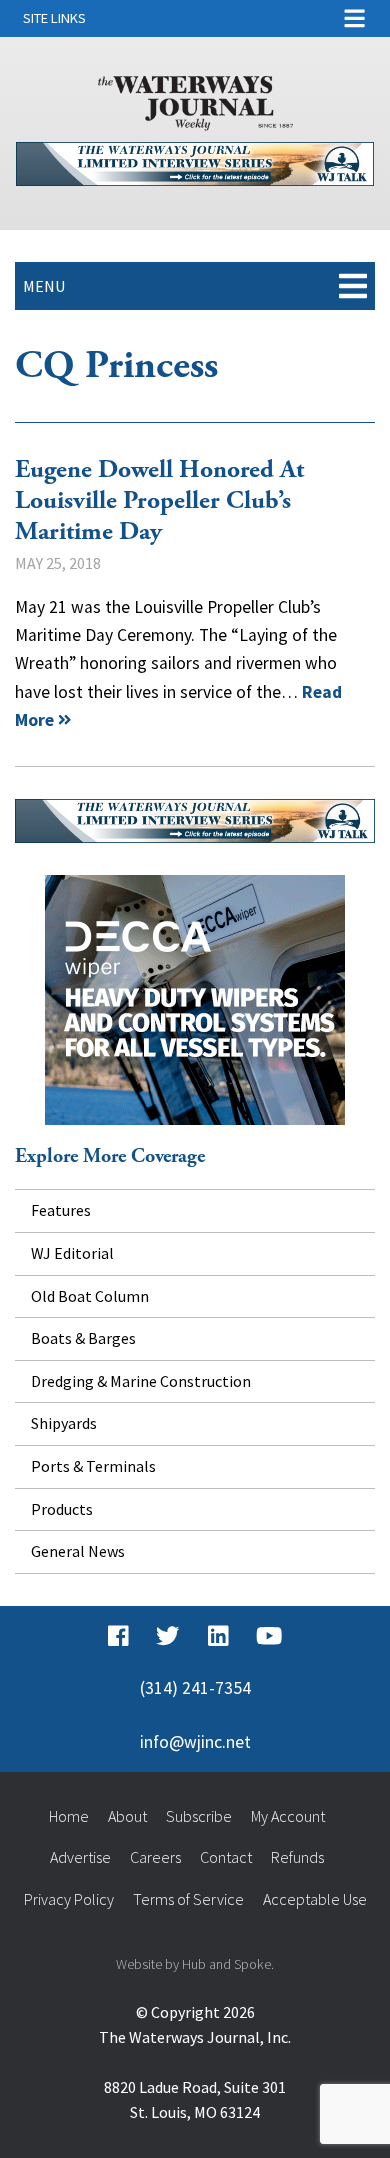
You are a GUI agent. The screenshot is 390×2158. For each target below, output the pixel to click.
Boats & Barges (83, 1338)
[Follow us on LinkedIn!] (218, 1636)
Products (62, 1509)
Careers (155, 1857)
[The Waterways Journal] (195, 99)
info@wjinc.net (195, 1742)
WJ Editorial (72, 1253)
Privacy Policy (69, 1899)
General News (78, 1551)
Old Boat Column (90, 1296)
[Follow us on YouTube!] (269, 1636)
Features (61, 1210)
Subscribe (199, 1816)
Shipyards (64, 1423)
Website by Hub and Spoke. (195, 1964)
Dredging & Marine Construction (141, 1381)
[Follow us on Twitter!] (167, 1636)
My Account (288, 1816)
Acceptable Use (315, 1899)
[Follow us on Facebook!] (118, 1636)
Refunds (297, 1857)
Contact (226, 1857)
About (127, 1816)
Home (69, 1816)
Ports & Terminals (93, 1466)
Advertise (80, 1857)
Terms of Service (188, 1899)
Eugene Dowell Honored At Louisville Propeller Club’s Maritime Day (159, 500)
